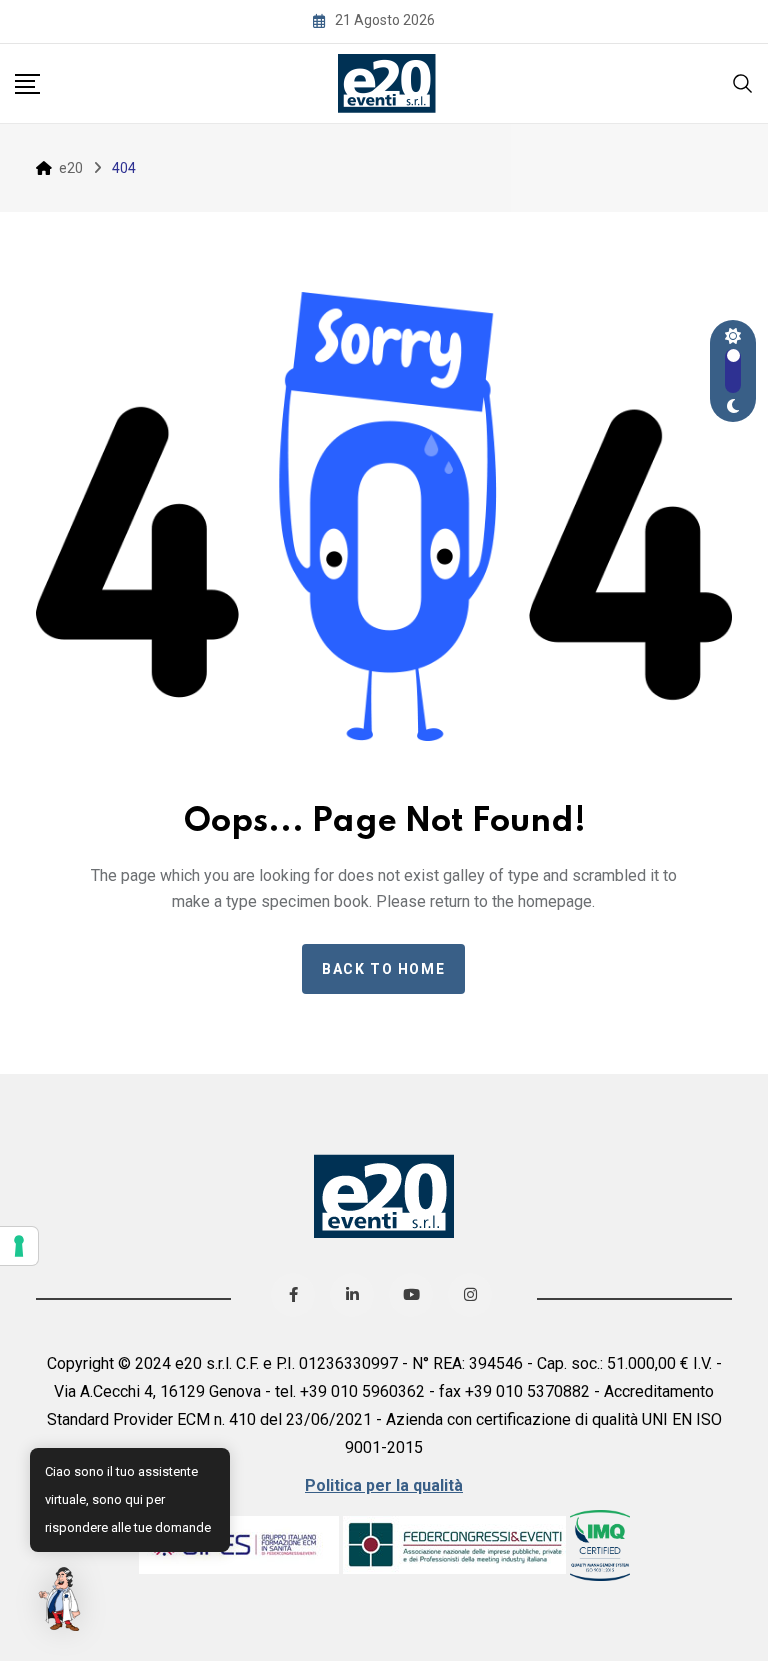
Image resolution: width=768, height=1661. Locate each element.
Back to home (383, 969)
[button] (62, 1599)
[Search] (743, 81)
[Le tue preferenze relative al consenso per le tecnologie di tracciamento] (19, 1246)
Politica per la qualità (384, 1485)
